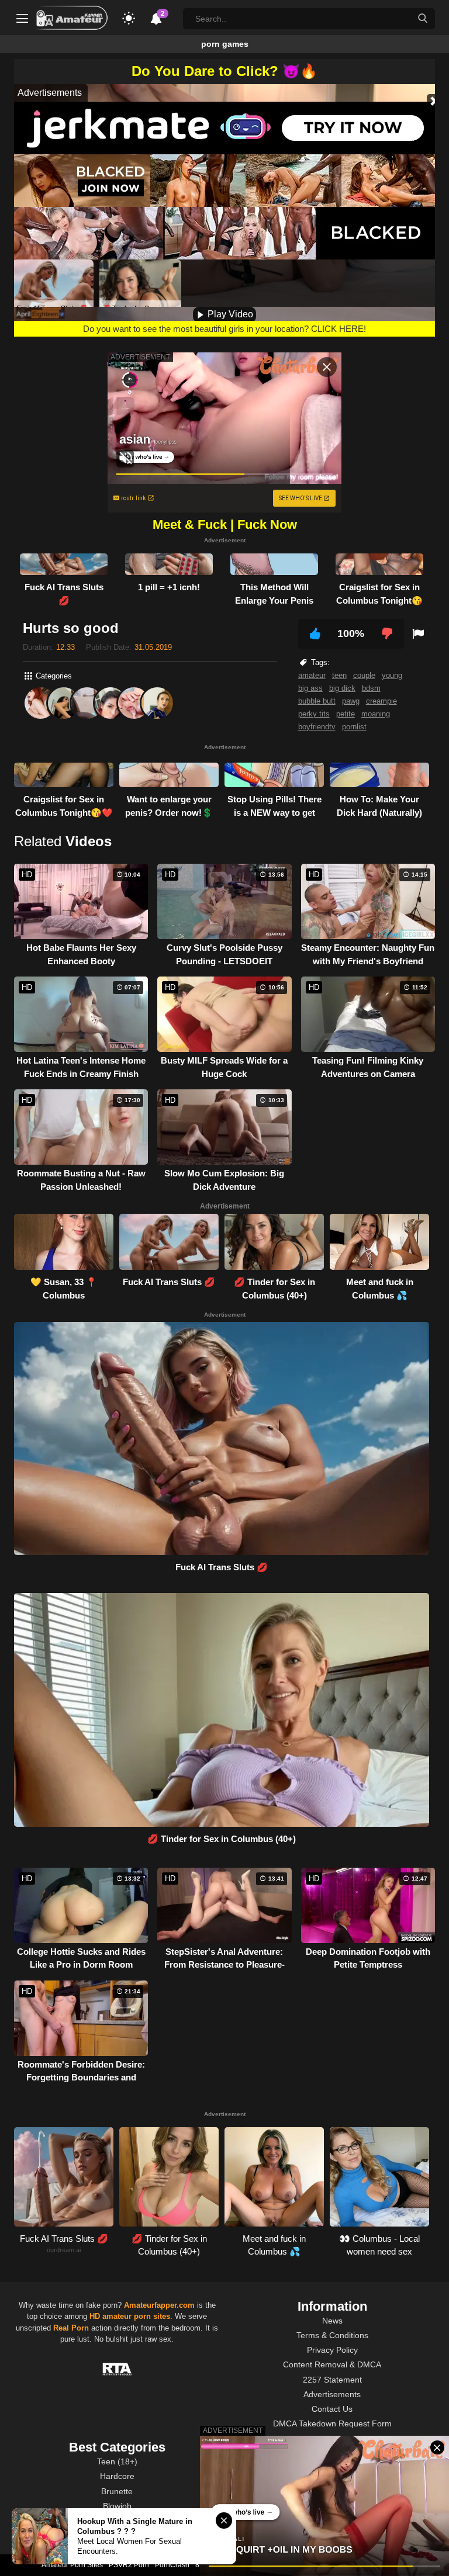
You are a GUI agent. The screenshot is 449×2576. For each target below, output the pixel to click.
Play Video (229, 314)
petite (346, 714)
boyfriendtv (317, 727)
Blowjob (117, 2506)
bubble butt (317, 701)
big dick (342, 688)
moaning (376, 714)
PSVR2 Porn (129, 2565)
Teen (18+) (117, 2461)
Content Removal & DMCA (332, 2364)
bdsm (371, 688)
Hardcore (117, 2476)
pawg (351, 701)
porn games (225, 44)
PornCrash (172, 2565)
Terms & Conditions (332, 2335)
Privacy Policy (332, 2350)
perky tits (314, 714)
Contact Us (332, 2409)
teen (339, 675)
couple (364, 675)
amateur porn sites (136, 2316)
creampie (381, 701)
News (332, 2321)
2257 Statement (332, 2380)
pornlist (354, 727)
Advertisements (332, 2394)
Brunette (117, 2491)
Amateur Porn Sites (72, 2565)
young (392, 675)
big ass (310, 688)
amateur (312, 675)
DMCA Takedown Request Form (332, 2423)
